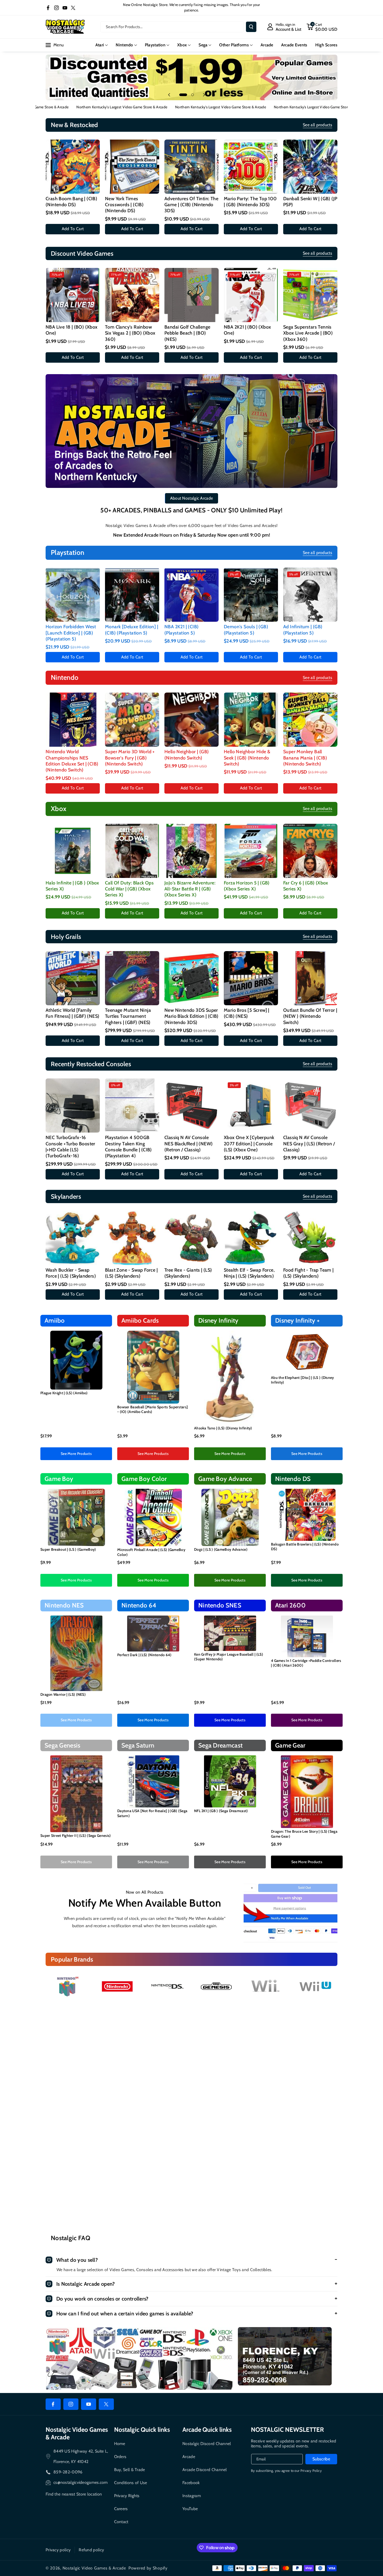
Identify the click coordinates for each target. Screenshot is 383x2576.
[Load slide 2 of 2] (190, 95)
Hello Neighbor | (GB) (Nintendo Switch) (187, 755)
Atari (100, 45)
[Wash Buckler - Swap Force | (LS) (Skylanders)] (73, 1238)
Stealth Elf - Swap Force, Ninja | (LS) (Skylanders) (249, 1273)
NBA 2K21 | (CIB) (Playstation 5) (181, 630)
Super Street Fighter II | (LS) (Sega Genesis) (76, 1836)
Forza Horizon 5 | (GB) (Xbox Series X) (247, 886)
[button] (322, 27)
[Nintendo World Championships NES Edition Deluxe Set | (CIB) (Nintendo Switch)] (73, 720)
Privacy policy (58, 2550)
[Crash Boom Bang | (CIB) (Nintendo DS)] (73, 167)
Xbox (182, 45)
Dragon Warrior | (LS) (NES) (63, 1694)
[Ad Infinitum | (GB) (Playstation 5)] (310, 595)
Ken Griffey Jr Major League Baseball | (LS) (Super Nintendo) (229, 1657)
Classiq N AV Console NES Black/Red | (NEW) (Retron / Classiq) (189, 1144)
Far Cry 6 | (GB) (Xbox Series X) (306, 886)
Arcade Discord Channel (205, 2470)
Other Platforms (234, 45)
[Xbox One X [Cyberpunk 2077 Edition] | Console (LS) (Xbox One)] (251, 1105)
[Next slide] (204, 95)
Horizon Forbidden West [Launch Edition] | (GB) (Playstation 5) (71, 633)
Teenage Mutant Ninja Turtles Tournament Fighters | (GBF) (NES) (128, 1016)
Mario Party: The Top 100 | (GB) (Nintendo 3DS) (250, 202)
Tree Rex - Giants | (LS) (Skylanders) (188, 1273)
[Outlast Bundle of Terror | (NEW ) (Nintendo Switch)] (310, 978)
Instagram (192, 2496)
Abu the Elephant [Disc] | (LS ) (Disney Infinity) (302, 1380)
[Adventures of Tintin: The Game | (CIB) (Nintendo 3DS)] (191, 167)
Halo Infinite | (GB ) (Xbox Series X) (72, 886)
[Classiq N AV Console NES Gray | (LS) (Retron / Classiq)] (310, 1105)
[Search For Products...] (251, 27)
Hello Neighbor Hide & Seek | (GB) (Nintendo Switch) (247, 758)
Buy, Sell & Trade (130, 2470)
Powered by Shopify (148, 2568)
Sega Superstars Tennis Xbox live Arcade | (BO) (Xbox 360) (308, 333)
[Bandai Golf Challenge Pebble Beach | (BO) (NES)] (191, 295)
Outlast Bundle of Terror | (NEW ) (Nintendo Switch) (310, 1016)
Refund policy (91, 2550)
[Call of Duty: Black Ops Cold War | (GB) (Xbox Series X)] (132, 851)
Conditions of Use (131, 2483)
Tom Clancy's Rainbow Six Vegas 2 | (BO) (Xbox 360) (130, 333)
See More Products (76, 1454)
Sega (203, 45)
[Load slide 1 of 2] (181, 95)
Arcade (189, 2457)
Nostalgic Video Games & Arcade (94, 2568)
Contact (121, 2522)
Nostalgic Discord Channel (207, 2444)
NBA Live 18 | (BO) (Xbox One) (72, 330)
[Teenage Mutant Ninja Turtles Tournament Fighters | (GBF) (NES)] (132, 978)
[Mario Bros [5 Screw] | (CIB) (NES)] (251, 978)
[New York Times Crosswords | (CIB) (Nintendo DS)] (132, 167)
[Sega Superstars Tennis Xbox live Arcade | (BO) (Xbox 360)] (310, 295)
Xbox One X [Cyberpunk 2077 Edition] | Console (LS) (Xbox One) (249, 1144)
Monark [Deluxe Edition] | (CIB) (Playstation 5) (132, 630)
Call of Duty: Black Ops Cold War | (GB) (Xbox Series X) (129, 889)
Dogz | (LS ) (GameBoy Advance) (221, 1549)
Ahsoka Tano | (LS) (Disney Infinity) (223, 1428)
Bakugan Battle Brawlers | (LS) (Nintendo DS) (305, 1547)
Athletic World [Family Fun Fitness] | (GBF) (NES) (72, 1013)
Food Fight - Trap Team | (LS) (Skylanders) (308, 1273)
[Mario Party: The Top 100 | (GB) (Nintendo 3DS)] (251, 167)
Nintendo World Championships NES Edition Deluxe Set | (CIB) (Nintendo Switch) (72, 761)
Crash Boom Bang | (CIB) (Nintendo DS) (71, 202)
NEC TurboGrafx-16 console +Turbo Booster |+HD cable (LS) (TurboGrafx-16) (70, 1147)
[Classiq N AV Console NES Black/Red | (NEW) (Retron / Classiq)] (191, 1105)
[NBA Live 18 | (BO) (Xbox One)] (73, 295)
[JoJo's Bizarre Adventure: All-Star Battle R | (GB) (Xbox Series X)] (191, 851)
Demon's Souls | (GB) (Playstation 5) (246, 630)
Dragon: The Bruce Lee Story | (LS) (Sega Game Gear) (304, 1834)
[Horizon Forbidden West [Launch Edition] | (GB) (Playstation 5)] (73, 595)
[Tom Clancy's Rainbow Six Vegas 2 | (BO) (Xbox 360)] (132, 295)
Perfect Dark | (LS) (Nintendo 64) (144, 1655)
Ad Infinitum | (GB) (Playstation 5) (303, 630)
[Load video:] (191, 2100)
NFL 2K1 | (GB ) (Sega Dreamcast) (221, 1811)
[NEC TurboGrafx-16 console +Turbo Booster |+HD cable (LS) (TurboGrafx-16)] (73, 1105)
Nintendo (124, 45)
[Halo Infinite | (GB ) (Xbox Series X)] (73, 851)
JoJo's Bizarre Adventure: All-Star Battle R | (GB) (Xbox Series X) (190, 889)
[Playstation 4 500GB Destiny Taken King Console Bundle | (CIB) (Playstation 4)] (132, 1105)
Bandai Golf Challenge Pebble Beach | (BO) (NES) (187, 333)
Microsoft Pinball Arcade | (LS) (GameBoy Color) (151, 1552)
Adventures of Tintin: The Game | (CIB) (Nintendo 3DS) (191, 205)
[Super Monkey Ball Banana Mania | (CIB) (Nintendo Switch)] (310, 720)
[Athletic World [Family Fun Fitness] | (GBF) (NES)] (73, 978)
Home (120, 2444)
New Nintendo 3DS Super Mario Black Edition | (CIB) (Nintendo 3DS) (191, 1016)
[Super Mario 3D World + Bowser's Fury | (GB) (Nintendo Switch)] (132, 720)
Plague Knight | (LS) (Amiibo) (64, 1393)
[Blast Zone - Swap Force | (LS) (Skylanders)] (132, 1238)
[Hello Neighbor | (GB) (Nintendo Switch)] (191, 720)
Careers (121, 2509)
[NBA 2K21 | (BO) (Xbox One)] (251, 295)
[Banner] (68, 1986)
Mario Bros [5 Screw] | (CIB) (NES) (247, 1013)
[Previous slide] (169, 95)
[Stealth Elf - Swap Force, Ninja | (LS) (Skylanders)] (251, 1238)
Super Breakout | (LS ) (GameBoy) (68, 1549)
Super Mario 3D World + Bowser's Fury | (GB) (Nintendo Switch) (130, 758)
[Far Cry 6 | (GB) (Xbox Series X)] (310, 851)
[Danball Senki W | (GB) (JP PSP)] (310, 167)
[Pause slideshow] (214, 95)
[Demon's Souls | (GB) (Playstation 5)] (251, 595)
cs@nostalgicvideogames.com (81, 2482)
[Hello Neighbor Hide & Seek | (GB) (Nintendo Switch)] (251, 720)
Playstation (155, 45)
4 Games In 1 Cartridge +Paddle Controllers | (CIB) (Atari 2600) (306, 1663)
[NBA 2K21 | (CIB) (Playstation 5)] (191, 595)
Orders (120, 2457)
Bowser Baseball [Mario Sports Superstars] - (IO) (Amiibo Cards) (153, 1409)
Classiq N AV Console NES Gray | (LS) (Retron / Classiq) (309, 1144)
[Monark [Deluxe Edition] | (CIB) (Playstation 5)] (132, 595)
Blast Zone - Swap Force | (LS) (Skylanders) (131, 1273)
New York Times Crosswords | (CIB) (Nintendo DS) (124, 205)
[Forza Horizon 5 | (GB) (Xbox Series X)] (251, 851)
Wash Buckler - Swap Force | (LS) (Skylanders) (71, 1273)
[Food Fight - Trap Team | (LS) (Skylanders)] (310, 1238)
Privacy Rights (127, 2496)
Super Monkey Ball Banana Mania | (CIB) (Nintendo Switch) (305, 758)
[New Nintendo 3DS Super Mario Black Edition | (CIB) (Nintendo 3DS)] (191, 978)
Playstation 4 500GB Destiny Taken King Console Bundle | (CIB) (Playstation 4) (128, 1147)
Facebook (191, 2483)
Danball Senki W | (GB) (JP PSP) (310, 202)
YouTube (190, 2509)
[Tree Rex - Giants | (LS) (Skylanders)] (191, 1238)
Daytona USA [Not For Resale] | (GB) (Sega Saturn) (152, 1813)
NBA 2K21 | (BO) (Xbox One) (247, 330)
